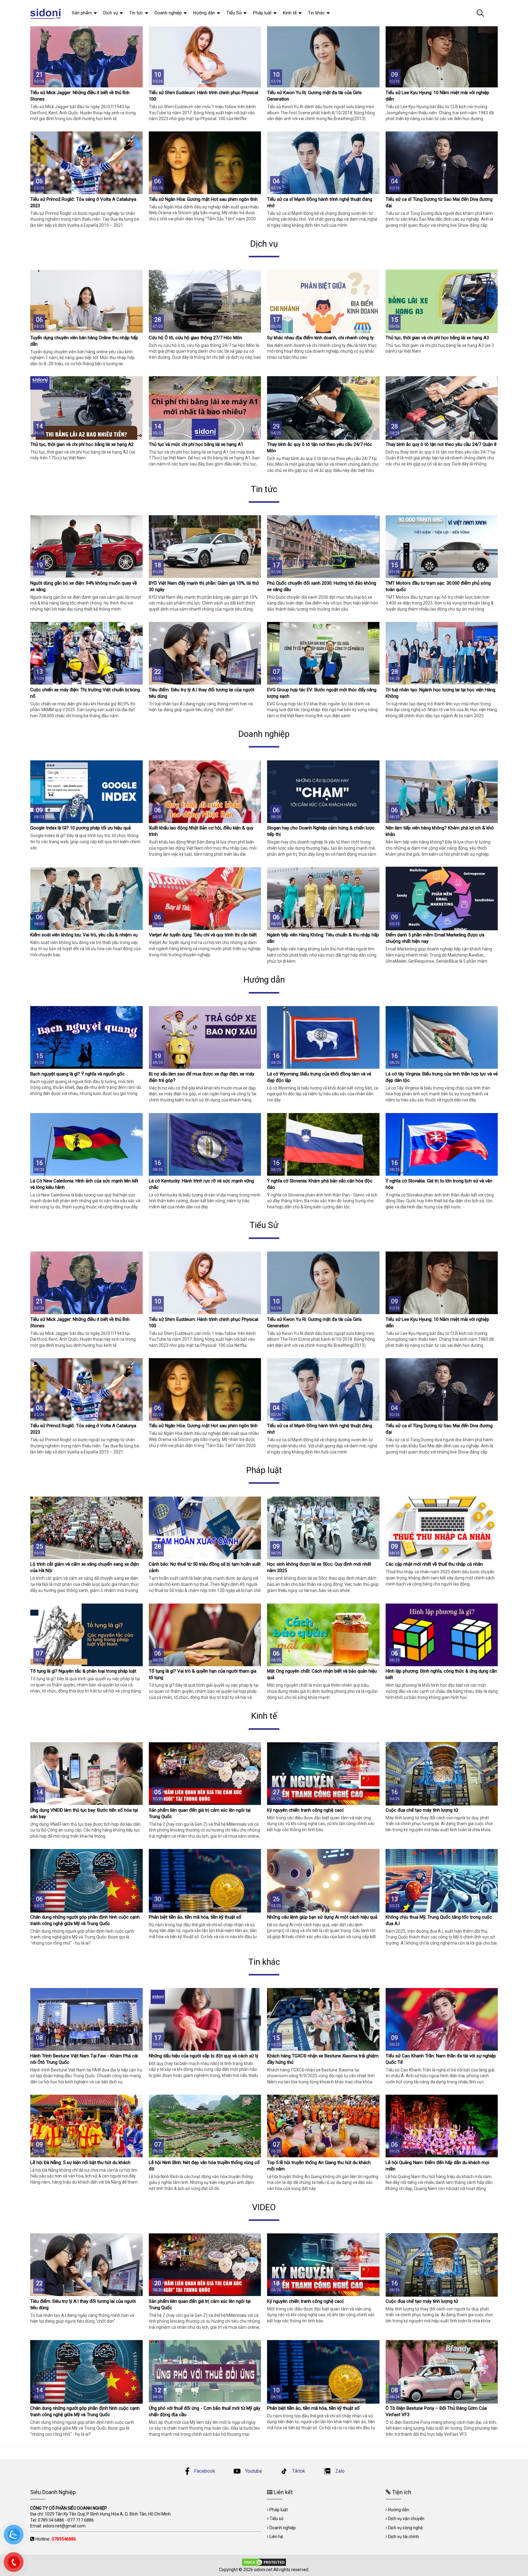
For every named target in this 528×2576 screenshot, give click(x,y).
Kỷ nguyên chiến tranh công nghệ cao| (305, 1810)
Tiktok (298, 2471)
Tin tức (136, 13)
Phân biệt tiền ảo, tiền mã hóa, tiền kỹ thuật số (195, 1917)
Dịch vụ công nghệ (405, 2528)
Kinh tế (290, 13)
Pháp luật (262, 13)
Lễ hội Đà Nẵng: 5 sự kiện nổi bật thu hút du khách (80, 2163)
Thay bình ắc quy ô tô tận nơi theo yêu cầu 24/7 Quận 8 (441, 444)
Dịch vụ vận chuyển (406, 2519)
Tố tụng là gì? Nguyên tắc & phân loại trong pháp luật (83, 1671)
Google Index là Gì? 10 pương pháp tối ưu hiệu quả (81, 828)
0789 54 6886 (51, 2520)
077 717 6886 (81, 2520)
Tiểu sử (277, 2519)
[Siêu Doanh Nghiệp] (46, 13)
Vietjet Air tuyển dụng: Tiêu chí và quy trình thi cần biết (203, 935)
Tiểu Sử (234, 13)
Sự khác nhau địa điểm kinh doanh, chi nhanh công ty (320, 338)
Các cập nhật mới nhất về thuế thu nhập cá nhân (434, 1564)
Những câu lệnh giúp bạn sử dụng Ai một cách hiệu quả (322, 1917)
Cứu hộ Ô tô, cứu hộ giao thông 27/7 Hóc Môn (195, 338)
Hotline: (56, 2539)
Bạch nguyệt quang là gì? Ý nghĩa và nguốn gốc (77, 1074)
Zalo (339, 2471)
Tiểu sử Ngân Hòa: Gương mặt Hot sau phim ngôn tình (203, 199)
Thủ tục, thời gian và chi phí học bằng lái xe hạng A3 (437, 338)
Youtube (253, 2471)
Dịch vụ (111, 13)
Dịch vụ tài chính (403, 2537)
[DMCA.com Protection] (264, 2562)
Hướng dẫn (204, 13)
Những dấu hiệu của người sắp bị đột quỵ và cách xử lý (204, 2056)
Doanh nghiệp (168, 13)
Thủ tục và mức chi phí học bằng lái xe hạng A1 (196, 444)
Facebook (205, 2471)
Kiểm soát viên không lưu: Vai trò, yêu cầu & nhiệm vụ (84, 935)
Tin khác (316, 13)
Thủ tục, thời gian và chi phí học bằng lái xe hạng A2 (82, 444)
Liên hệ (276, 2537)
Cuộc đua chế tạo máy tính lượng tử (422, 1810)
